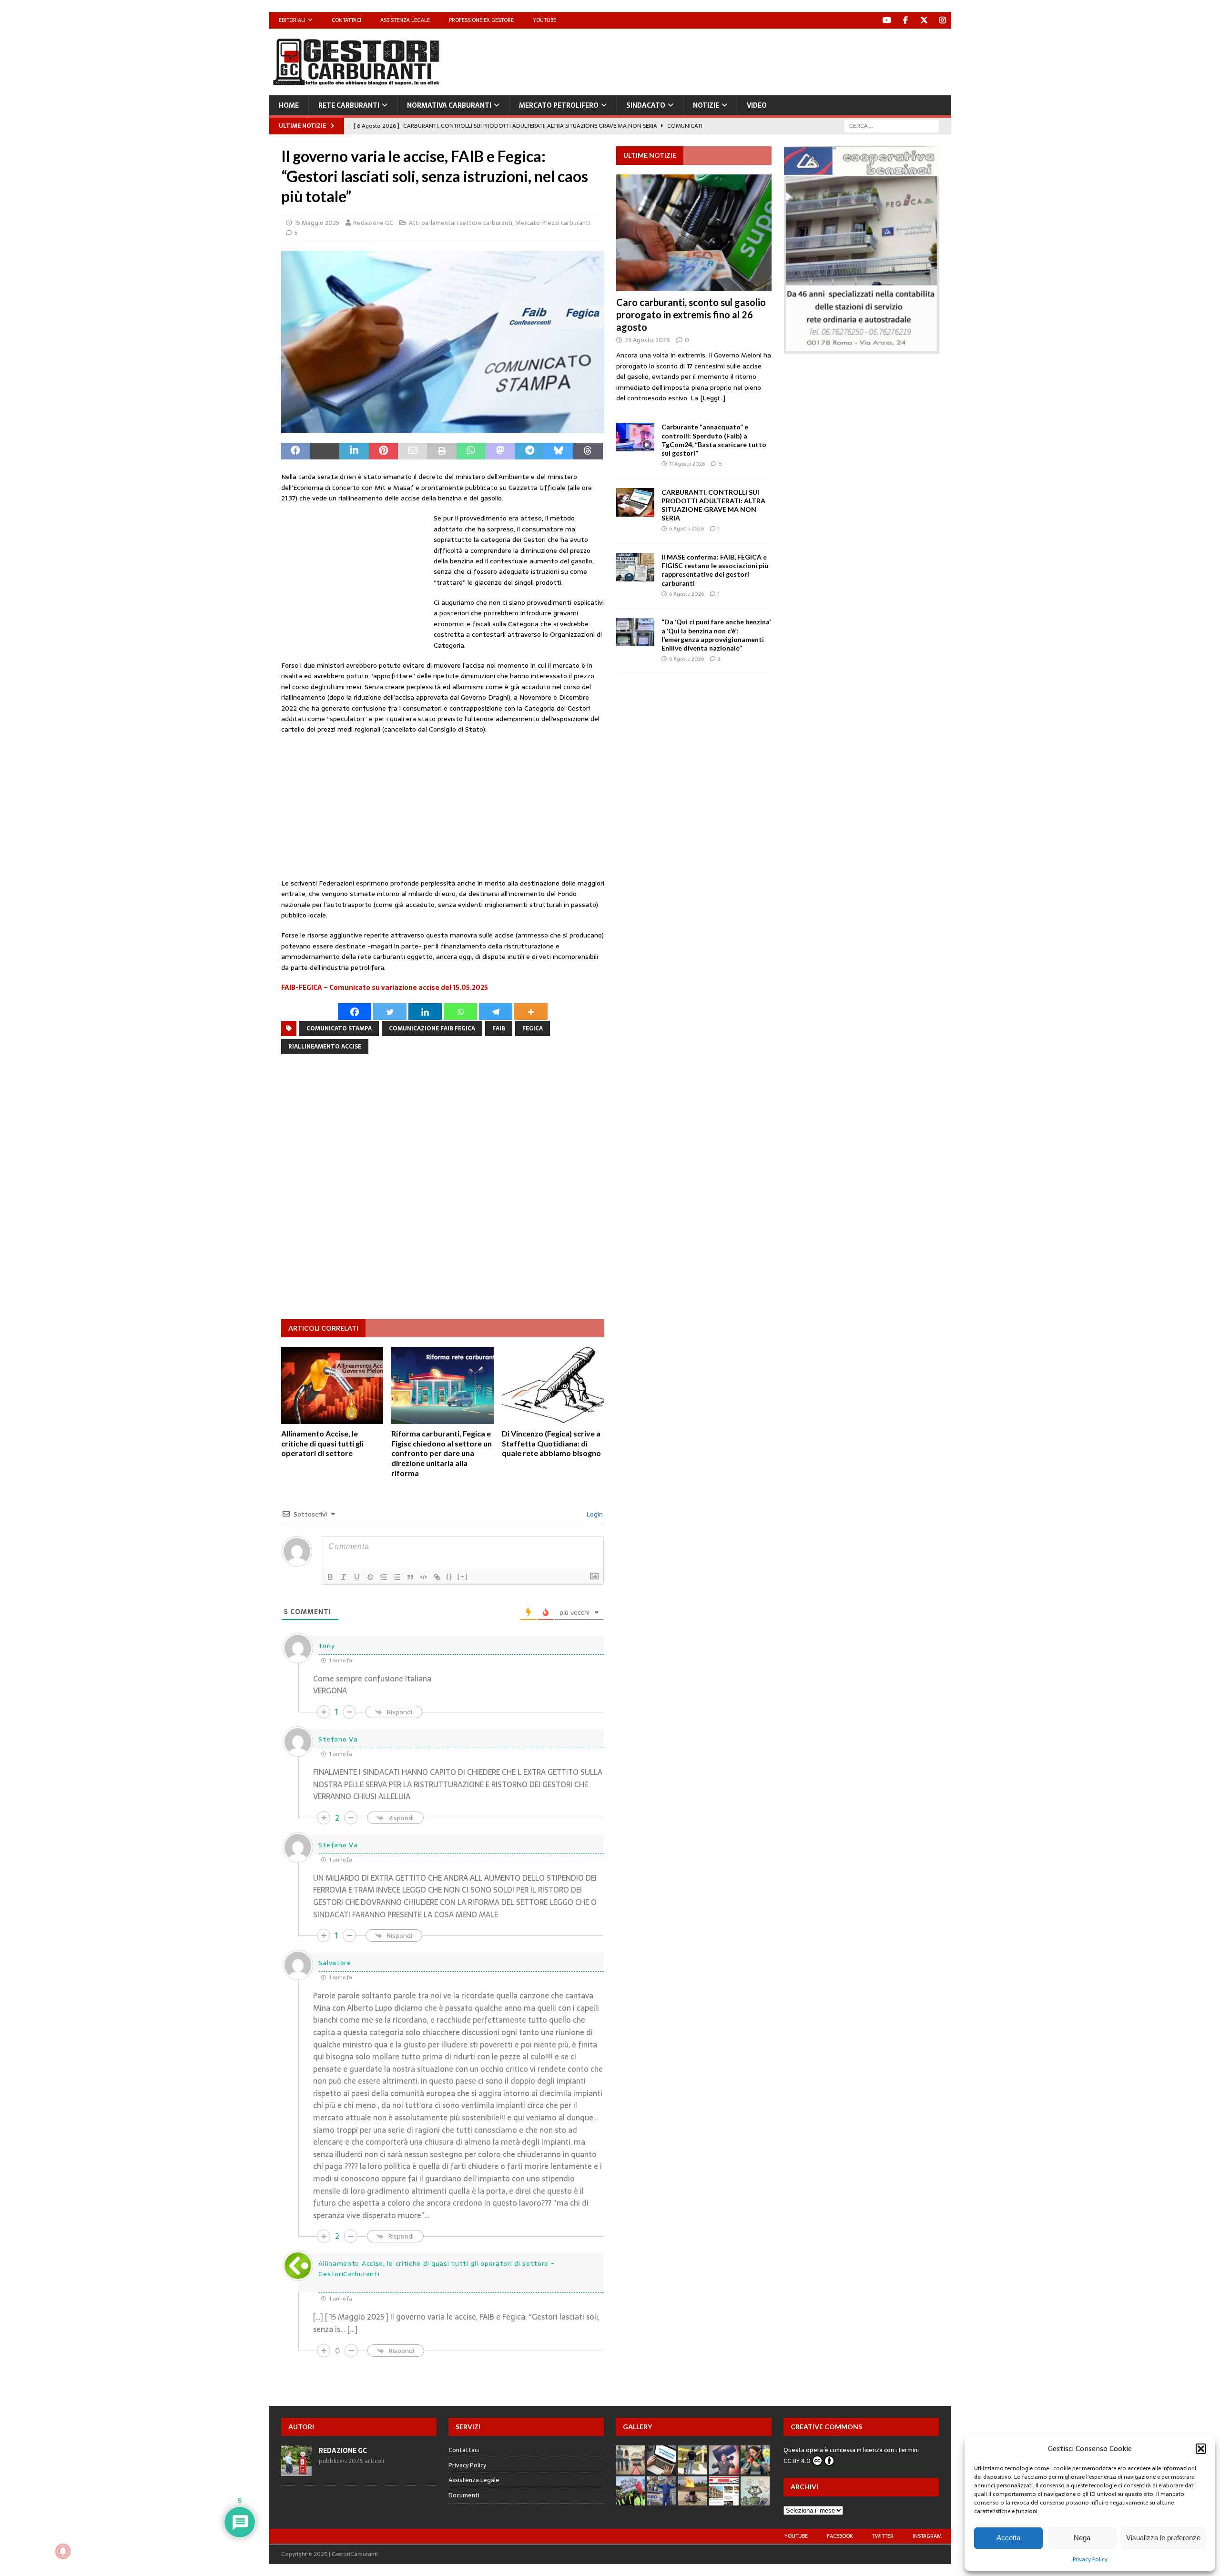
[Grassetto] (330, 1577)
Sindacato (646, 105)
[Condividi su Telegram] (529, 451)
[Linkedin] (425, 1012)
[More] (531, 1012)
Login (594, 1514)
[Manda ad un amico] (412, 451)
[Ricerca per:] (892, 125)
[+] (463, 1576)
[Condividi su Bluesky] (559, 451)
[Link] (437, 1577)
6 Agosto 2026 (686, 529)
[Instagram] (943, 20)
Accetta (1008, 2538)
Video (757, 105)
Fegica (533, 1028)
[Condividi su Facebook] (296, 451)
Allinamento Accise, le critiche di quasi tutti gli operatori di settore (322, 1443)
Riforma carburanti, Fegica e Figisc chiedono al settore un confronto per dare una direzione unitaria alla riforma (442, 1453)
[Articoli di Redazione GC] (296, 2470)
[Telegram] (496, 1012)
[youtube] (887, 20)
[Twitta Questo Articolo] (325, 451)
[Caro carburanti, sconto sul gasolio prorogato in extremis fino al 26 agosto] (694, 233)
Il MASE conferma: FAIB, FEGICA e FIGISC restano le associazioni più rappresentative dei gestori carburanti (715, 570)
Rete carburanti (349, 105)
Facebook (840, 2536)
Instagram (927, 2536)
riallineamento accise (325, 1047)
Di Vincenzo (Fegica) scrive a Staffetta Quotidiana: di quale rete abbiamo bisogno (551, 1443)
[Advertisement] (777, 60)
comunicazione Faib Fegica (432, 1028)
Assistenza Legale (405, 20)
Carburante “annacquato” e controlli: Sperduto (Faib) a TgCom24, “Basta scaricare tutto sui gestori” (714, 440)
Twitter (883, 2536)
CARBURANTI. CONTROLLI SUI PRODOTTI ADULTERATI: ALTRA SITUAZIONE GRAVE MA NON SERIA (713, 505)
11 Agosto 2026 (687, 464)
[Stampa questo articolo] (442, 451)
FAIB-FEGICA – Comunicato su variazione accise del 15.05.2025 (385, 988)
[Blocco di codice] (424, 1577)
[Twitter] (924, 20)
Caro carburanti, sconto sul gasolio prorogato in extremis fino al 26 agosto (691, 315)
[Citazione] (410, 1577)
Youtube (544, 20)
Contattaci (346, 20)
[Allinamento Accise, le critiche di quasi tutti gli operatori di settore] (332, 1385)
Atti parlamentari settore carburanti (461, 223)
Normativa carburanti (449, 105)
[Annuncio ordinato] (384, 1577)
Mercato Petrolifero (559, 105)
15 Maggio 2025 (317, 223)
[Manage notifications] (63, 2551)
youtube (796, 2536)
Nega (1082, 2538)
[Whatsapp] (460, 1012)
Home (289, 105)
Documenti (464, 2495)
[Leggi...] (713, 398)
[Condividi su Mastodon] (500, 451)
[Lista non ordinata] (397, 1577)
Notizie (706, 105)
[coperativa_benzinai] (862, 348)
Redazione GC (373, 223)
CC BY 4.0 (797, 2461)
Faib (499, 1028)
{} (449, 1576)
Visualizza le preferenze (1163, 2538)
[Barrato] (370, 1577)
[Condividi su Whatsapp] (471, 451)
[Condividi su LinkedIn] (354, 451)
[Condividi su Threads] (588, 451)
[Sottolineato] (357, 1577)
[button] (1201, 2449)
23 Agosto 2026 (647, 340)
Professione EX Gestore (481, 20)
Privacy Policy (1090, 2559)
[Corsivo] (344, 1577)
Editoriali (292, 20)
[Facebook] (906, 20)
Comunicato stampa (339, 1028)
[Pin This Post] (383, 451)
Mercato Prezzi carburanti (553, 223)
